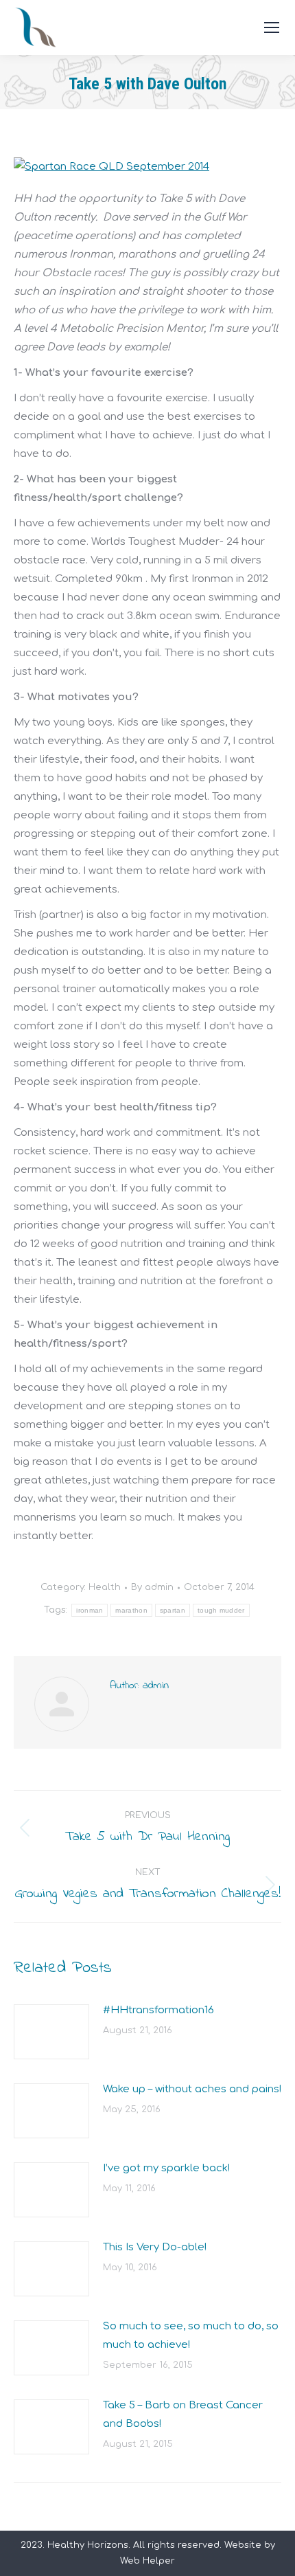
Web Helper (147, 2561)
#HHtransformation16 (158, 2010)
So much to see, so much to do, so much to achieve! (191, 2336)
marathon (131, 1610)
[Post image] (51, 2032)
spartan (173, 1610)
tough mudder (221, 1610)
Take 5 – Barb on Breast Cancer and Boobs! (183, 2415)
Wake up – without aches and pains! (192, 2089)
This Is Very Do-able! (155, 2247)
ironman (90, 1610)
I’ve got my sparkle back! (166, 2168)
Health (105, 1587)
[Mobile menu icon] (272, 27)
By (152, 1587)
